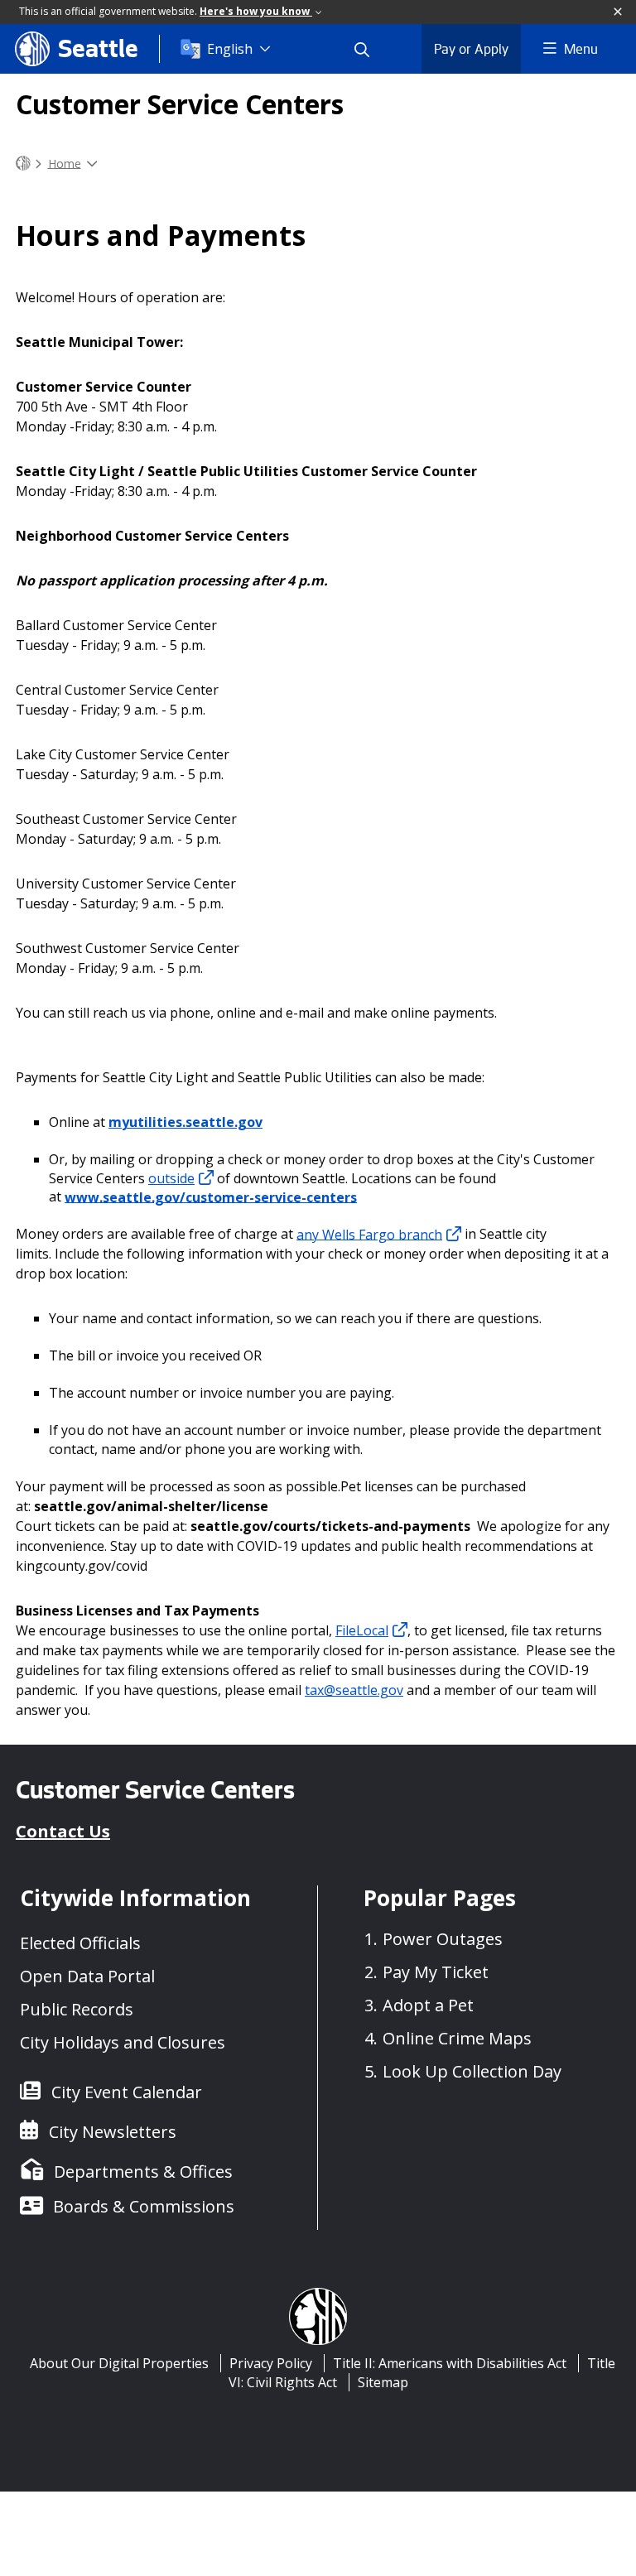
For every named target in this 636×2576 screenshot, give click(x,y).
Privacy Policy (271, 2363)
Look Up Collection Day (472, 2071)
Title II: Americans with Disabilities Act (450, 2363)
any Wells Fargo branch (369, 1234)
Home (65, 163)
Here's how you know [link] (256, 11)
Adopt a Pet (428, 2005)
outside (171, 1178)
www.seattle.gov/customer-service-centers (211, 1197)
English (230, 49)
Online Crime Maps (457, 2038)
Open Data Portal (87, 1976)
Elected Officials (80, 1943)
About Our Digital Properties (119, 2363)
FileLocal (362, 1630)
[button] (619, 12)
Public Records (77, 2009)
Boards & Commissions (144, 2206)
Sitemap (383, 2382)
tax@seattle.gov (354, 1690)
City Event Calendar (127, 2092)
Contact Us (63, 1831)
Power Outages (443, 1939)
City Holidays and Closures (123, 2042)
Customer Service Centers (180, 104)
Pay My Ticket (436, 1972)
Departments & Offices (143, 2172)
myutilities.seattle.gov (185, 1122)
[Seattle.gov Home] (23, 164)
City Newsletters (113, 2132)
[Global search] (372, 49)
